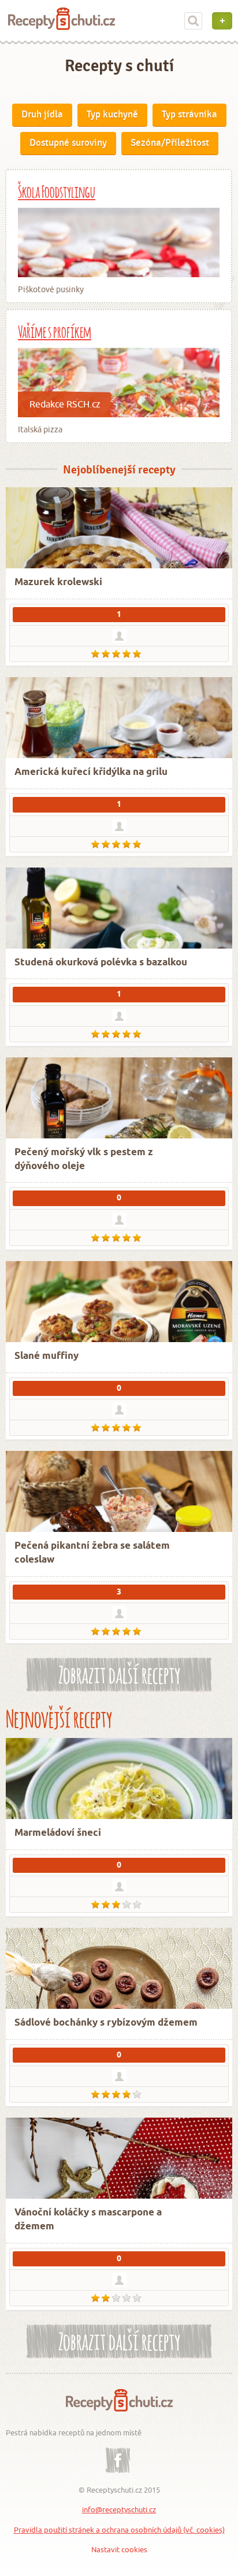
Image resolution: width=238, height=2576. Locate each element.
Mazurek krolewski (58, 583)
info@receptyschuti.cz (119, 2509)
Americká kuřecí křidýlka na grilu (91, 772)
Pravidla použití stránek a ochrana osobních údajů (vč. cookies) (119, 2530)
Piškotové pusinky (51, 289)
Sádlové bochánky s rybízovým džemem (106, 2023)
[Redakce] (119, 1016)
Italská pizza (40, 429)
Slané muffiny (47, 1356)
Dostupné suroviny (68, 143)
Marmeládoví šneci (58, 1833)
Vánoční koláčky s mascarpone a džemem (88, 2220)
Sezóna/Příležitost (170, 143)
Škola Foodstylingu (57, 190)
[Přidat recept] (222, 21)
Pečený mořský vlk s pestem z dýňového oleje (84, 1160)
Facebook (118, 2452)
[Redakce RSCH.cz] (119, 1886)
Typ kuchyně (112, 115)
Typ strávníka (189, 115)
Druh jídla (42, 115)
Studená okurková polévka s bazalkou (101, 963)
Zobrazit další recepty (119, 1673)
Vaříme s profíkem (55, 330)
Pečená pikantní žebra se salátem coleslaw (92, 1553)
